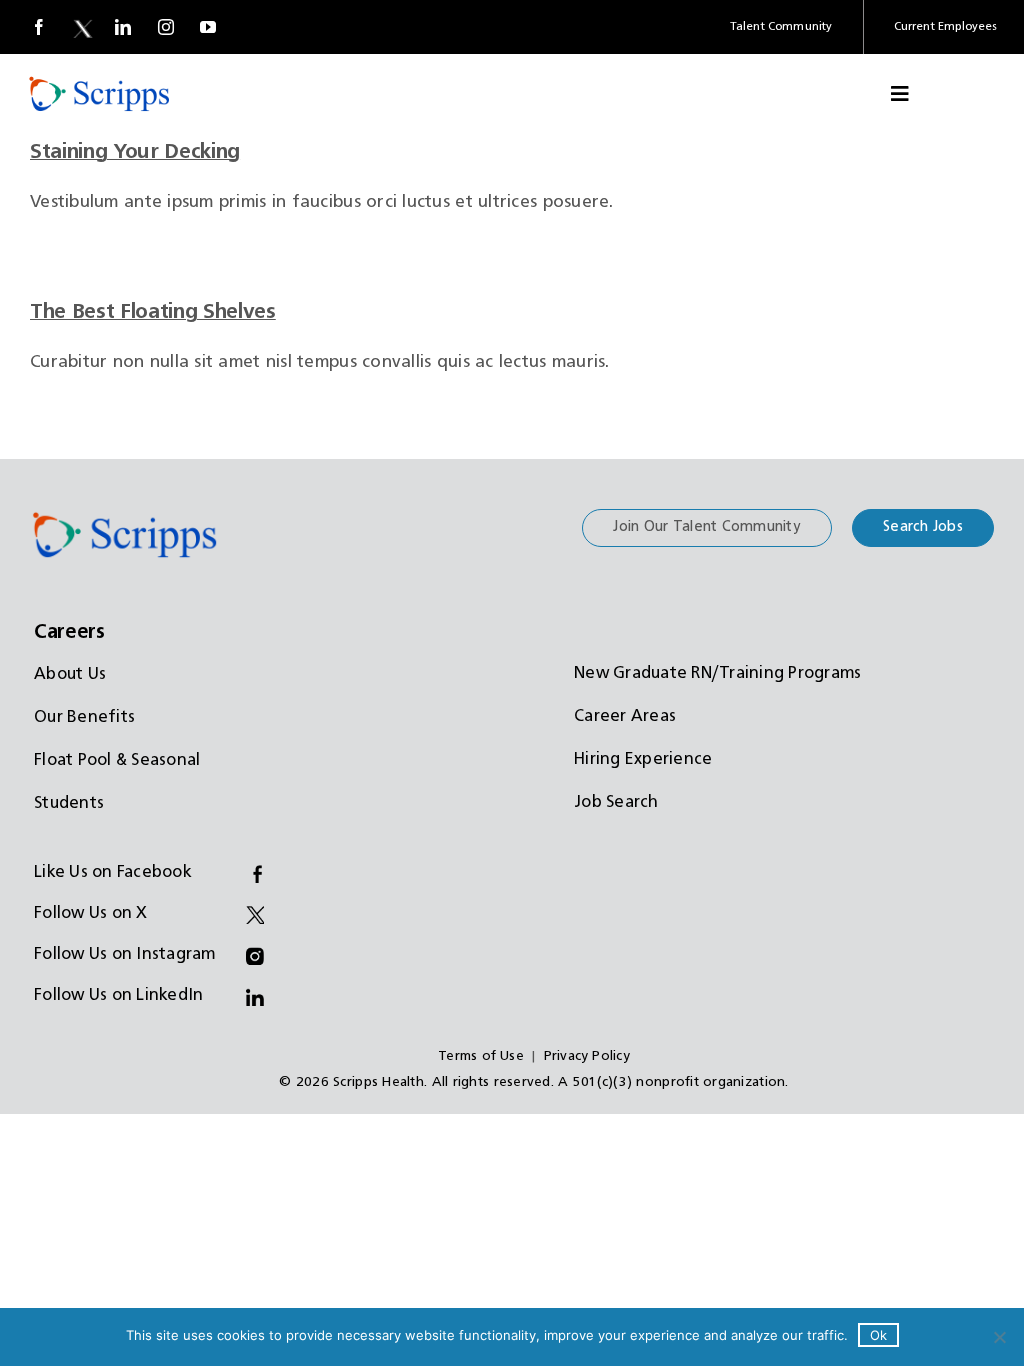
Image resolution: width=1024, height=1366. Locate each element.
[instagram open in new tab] (166, 27)
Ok (878, 1335)
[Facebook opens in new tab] (39, 27)
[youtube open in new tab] (208, 27)
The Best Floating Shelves (153, 312)
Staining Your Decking (135, 152)
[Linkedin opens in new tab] (123, 27)
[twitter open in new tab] (81, 27)
